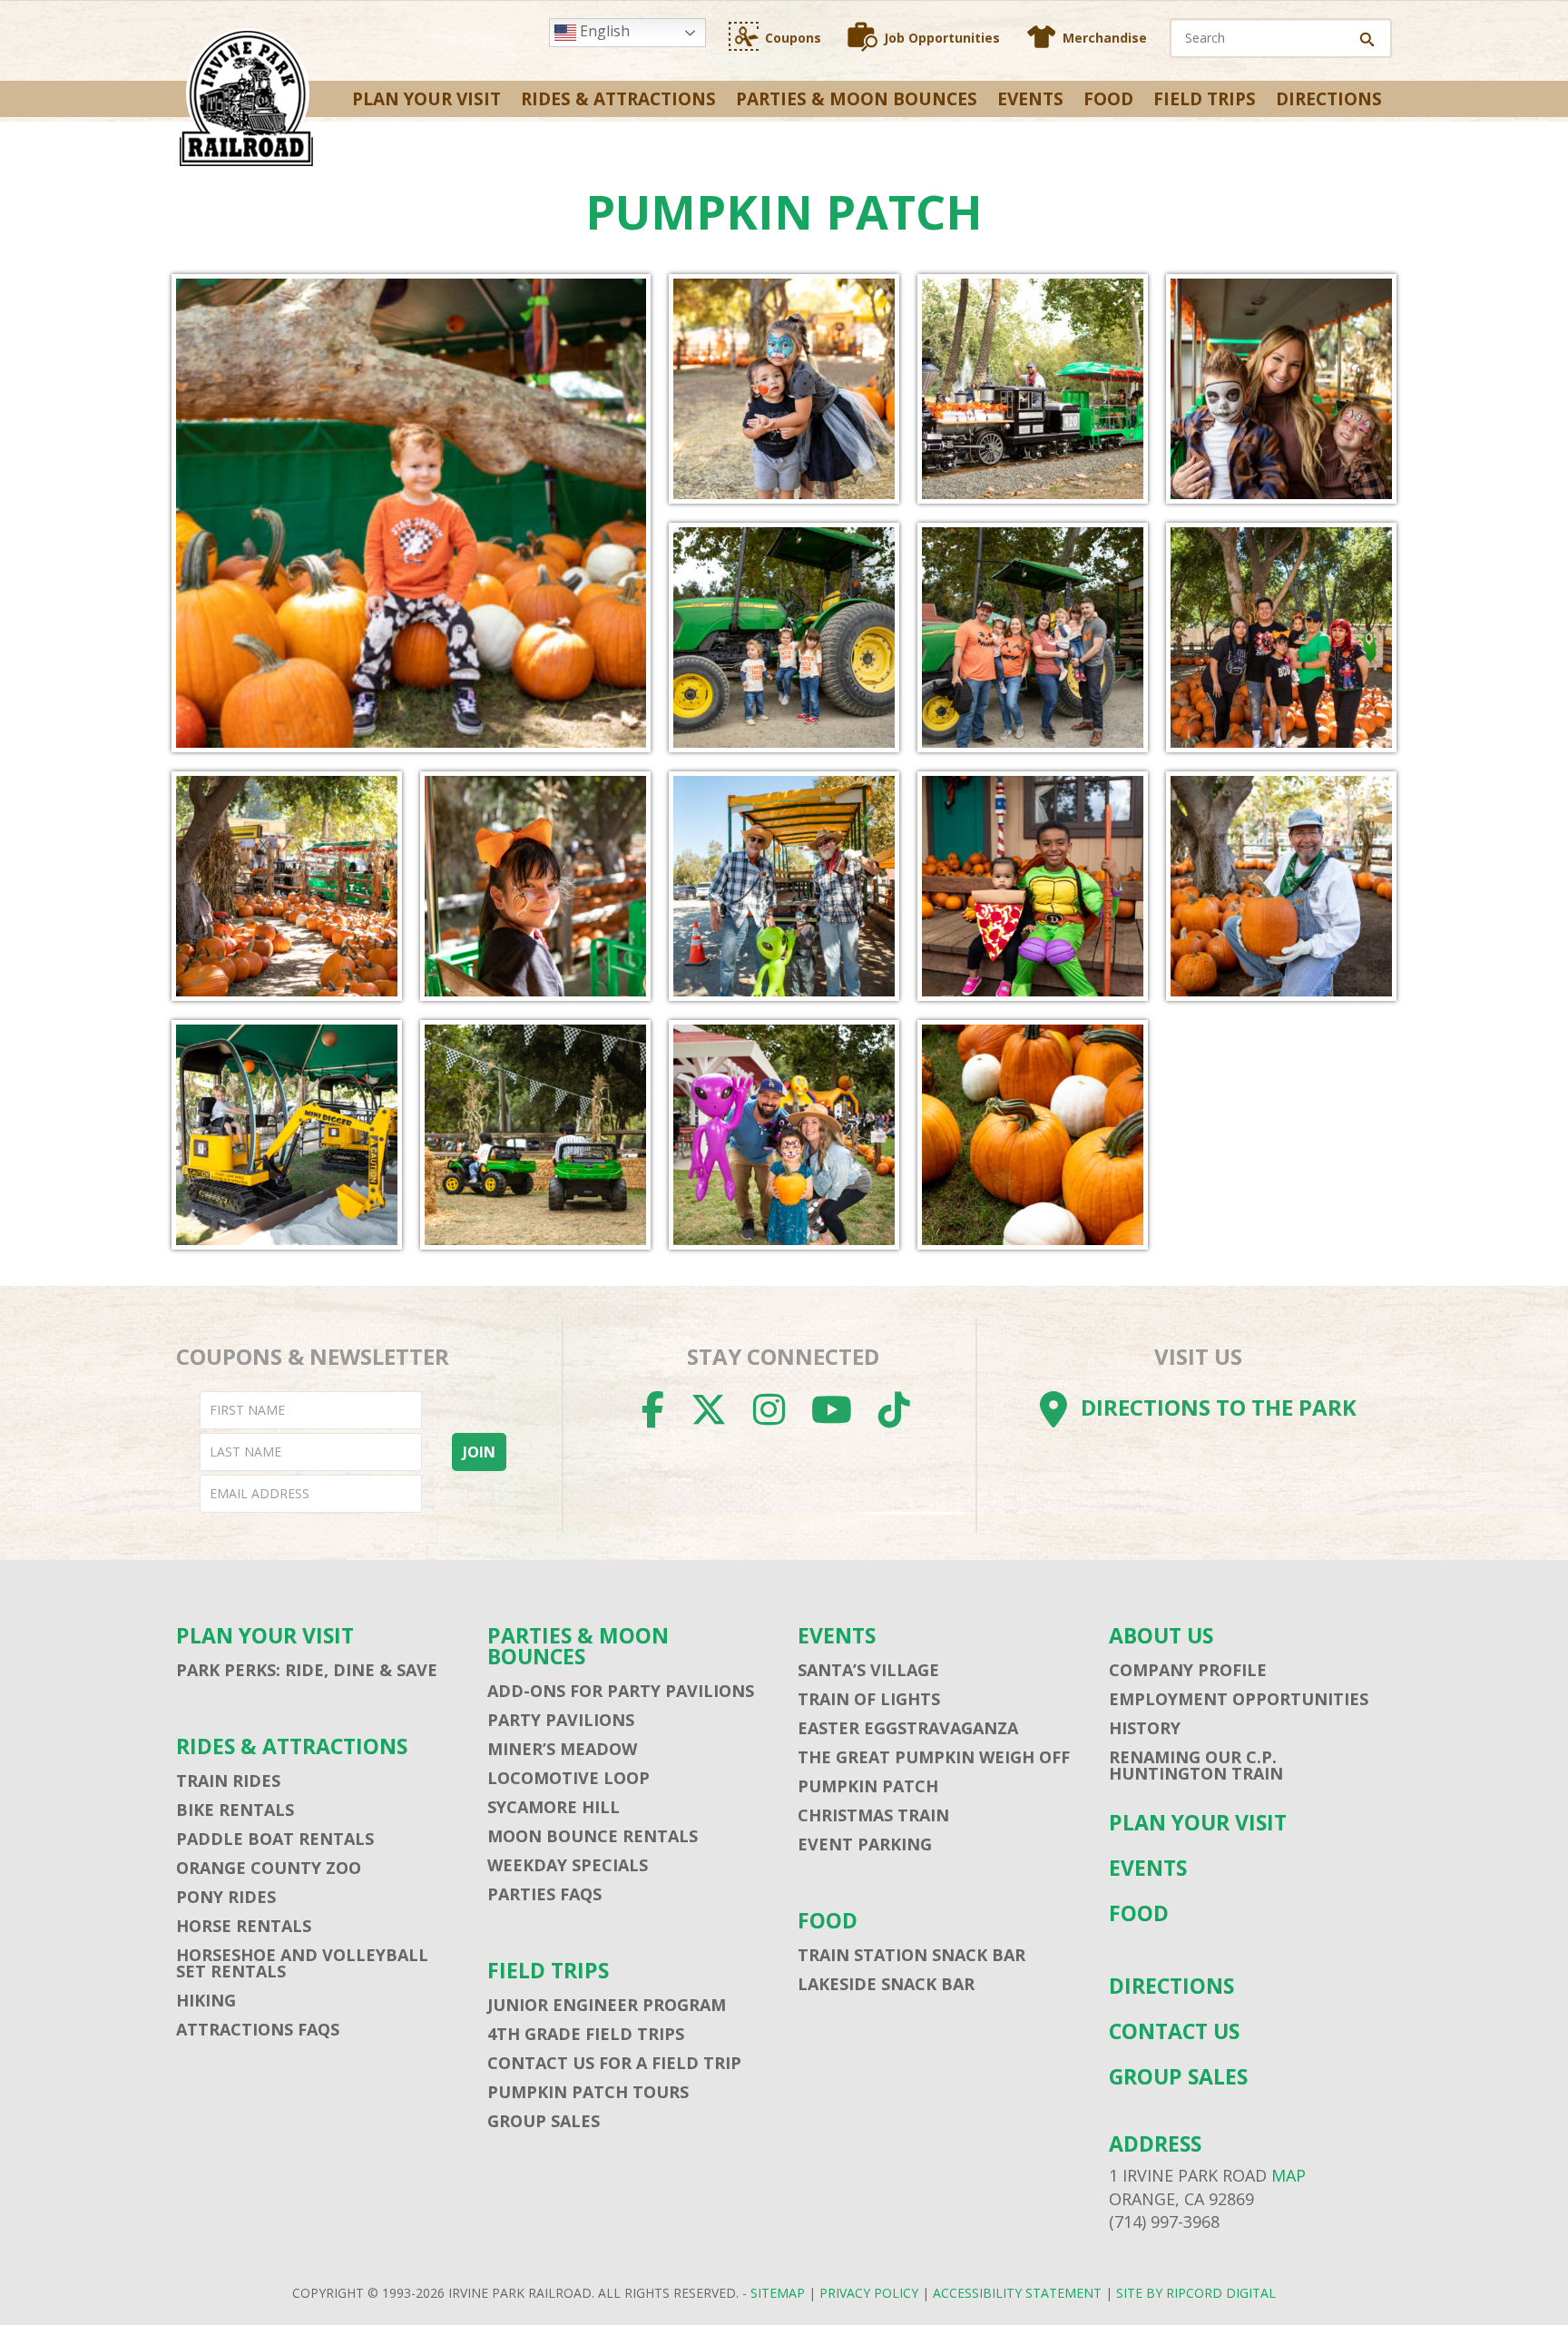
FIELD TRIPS (1205, 99)
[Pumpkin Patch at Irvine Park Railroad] (286, 886)
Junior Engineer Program (607, 2005)
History (1145, 1728)
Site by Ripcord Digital (1196, 2293)
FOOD (1108, 99)
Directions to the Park (1219, 1407)
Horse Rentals (244, 1926)
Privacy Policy (869, 2293)
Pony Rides (226, 1897)
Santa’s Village (868, 1670)
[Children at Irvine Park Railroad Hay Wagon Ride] (784, 638)
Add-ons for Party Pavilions (621, 1691)
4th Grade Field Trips (586, 2034)
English (603, 31)
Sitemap (778, 2293)
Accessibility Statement (1017, 2293)
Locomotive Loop (568, 1778)
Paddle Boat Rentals (275, 1839)
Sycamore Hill (554, 1807)
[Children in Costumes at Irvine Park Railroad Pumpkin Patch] (1032, 886)
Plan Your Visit (426, 99)
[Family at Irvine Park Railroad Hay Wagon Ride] (1032, 638)
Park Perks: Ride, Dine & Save (307, 1670)
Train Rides (228, 1781)
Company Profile (1188, 1670)
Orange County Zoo (269, 1868)
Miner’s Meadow (562, 1749)
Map (1289, 2175)
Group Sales (544, 2121)
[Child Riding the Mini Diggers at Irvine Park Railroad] (286, 1135)
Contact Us (1174, 2031)
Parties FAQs (544, 1894)
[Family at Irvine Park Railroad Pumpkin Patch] (1281, 638)
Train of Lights (869, 1699)
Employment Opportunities (1239, 1699)
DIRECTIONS (1329, 99)
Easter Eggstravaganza (908, 1728)
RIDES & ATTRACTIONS (618, 99)
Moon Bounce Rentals (593, 1836)
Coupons (793, 38)
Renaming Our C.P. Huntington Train (1196, 1765)
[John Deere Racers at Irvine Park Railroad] (535, 1135)
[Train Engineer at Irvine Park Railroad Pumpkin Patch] (1281, 886)
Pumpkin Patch (868, 1786)
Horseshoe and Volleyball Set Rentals (302, 1963)
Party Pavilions (561, 1720)
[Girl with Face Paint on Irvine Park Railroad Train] (535, 886)
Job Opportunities (942, 38)
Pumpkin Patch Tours (588, 2092)
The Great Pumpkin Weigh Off (934, 1757)
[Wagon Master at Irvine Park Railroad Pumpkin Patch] (784, 886)
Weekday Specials (568, 1865)
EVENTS (1030, 99)
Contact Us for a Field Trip (614, 2063)
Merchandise (1105, 38)
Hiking (206, 2000)
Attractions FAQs (258, 2029)
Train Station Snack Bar (911, 1955)
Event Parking (865, 1844)
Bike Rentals (235, 1810)
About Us (1161, 1636)
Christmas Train (873, 1815)
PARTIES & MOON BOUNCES (857, 99)
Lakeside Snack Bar (886, 1984)
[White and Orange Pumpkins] (1032, 1135)
